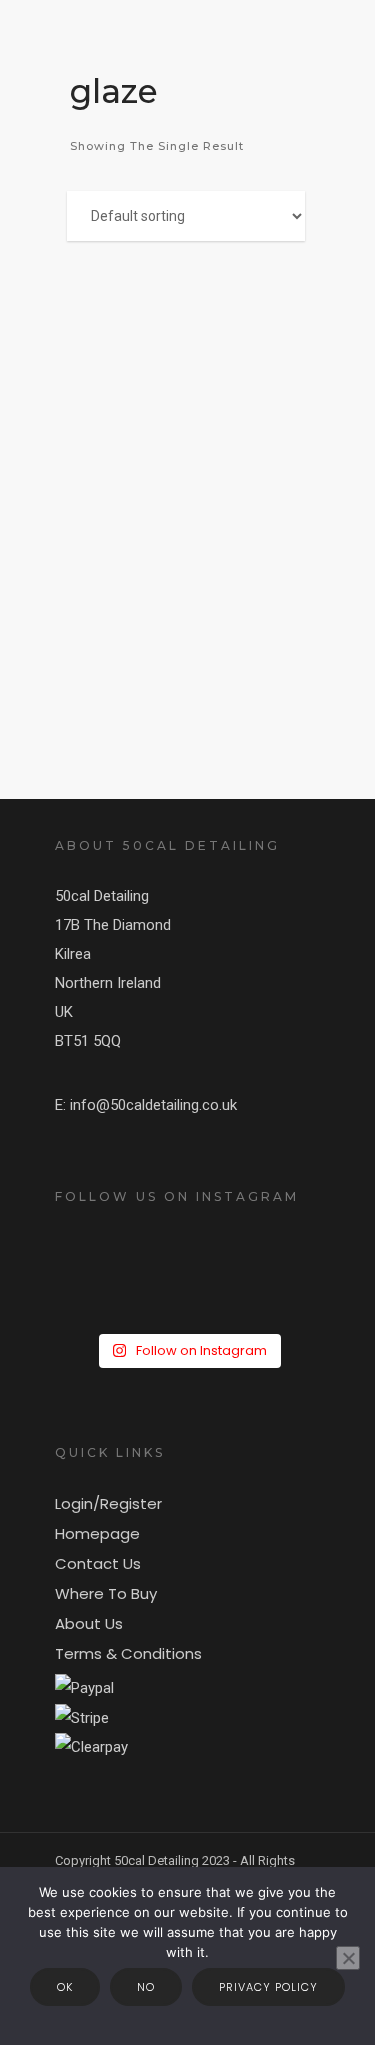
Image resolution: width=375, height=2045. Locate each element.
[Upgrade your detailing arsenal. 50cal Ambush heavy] (187, 1241)
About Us (89, 1623)
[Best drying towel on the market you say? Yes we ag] (187, 1273)
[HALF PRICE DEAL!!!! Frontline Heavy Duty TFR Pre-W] (187, 1305)
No (146, 1987)
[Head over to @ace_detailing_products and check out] (187, 1257)
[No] (348, 1958)
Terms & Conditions (128, 1653)
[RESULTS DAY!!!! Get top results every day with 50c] (187, 1289)
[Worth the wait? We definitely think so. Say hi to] (187, 1321)
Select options (209, 376)
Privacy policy (268, 1987)
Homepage (97, 1533)
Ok (65, 1987)
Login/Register (108, 1503)
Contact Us (98, 1563)
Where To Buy (106, 1593)
